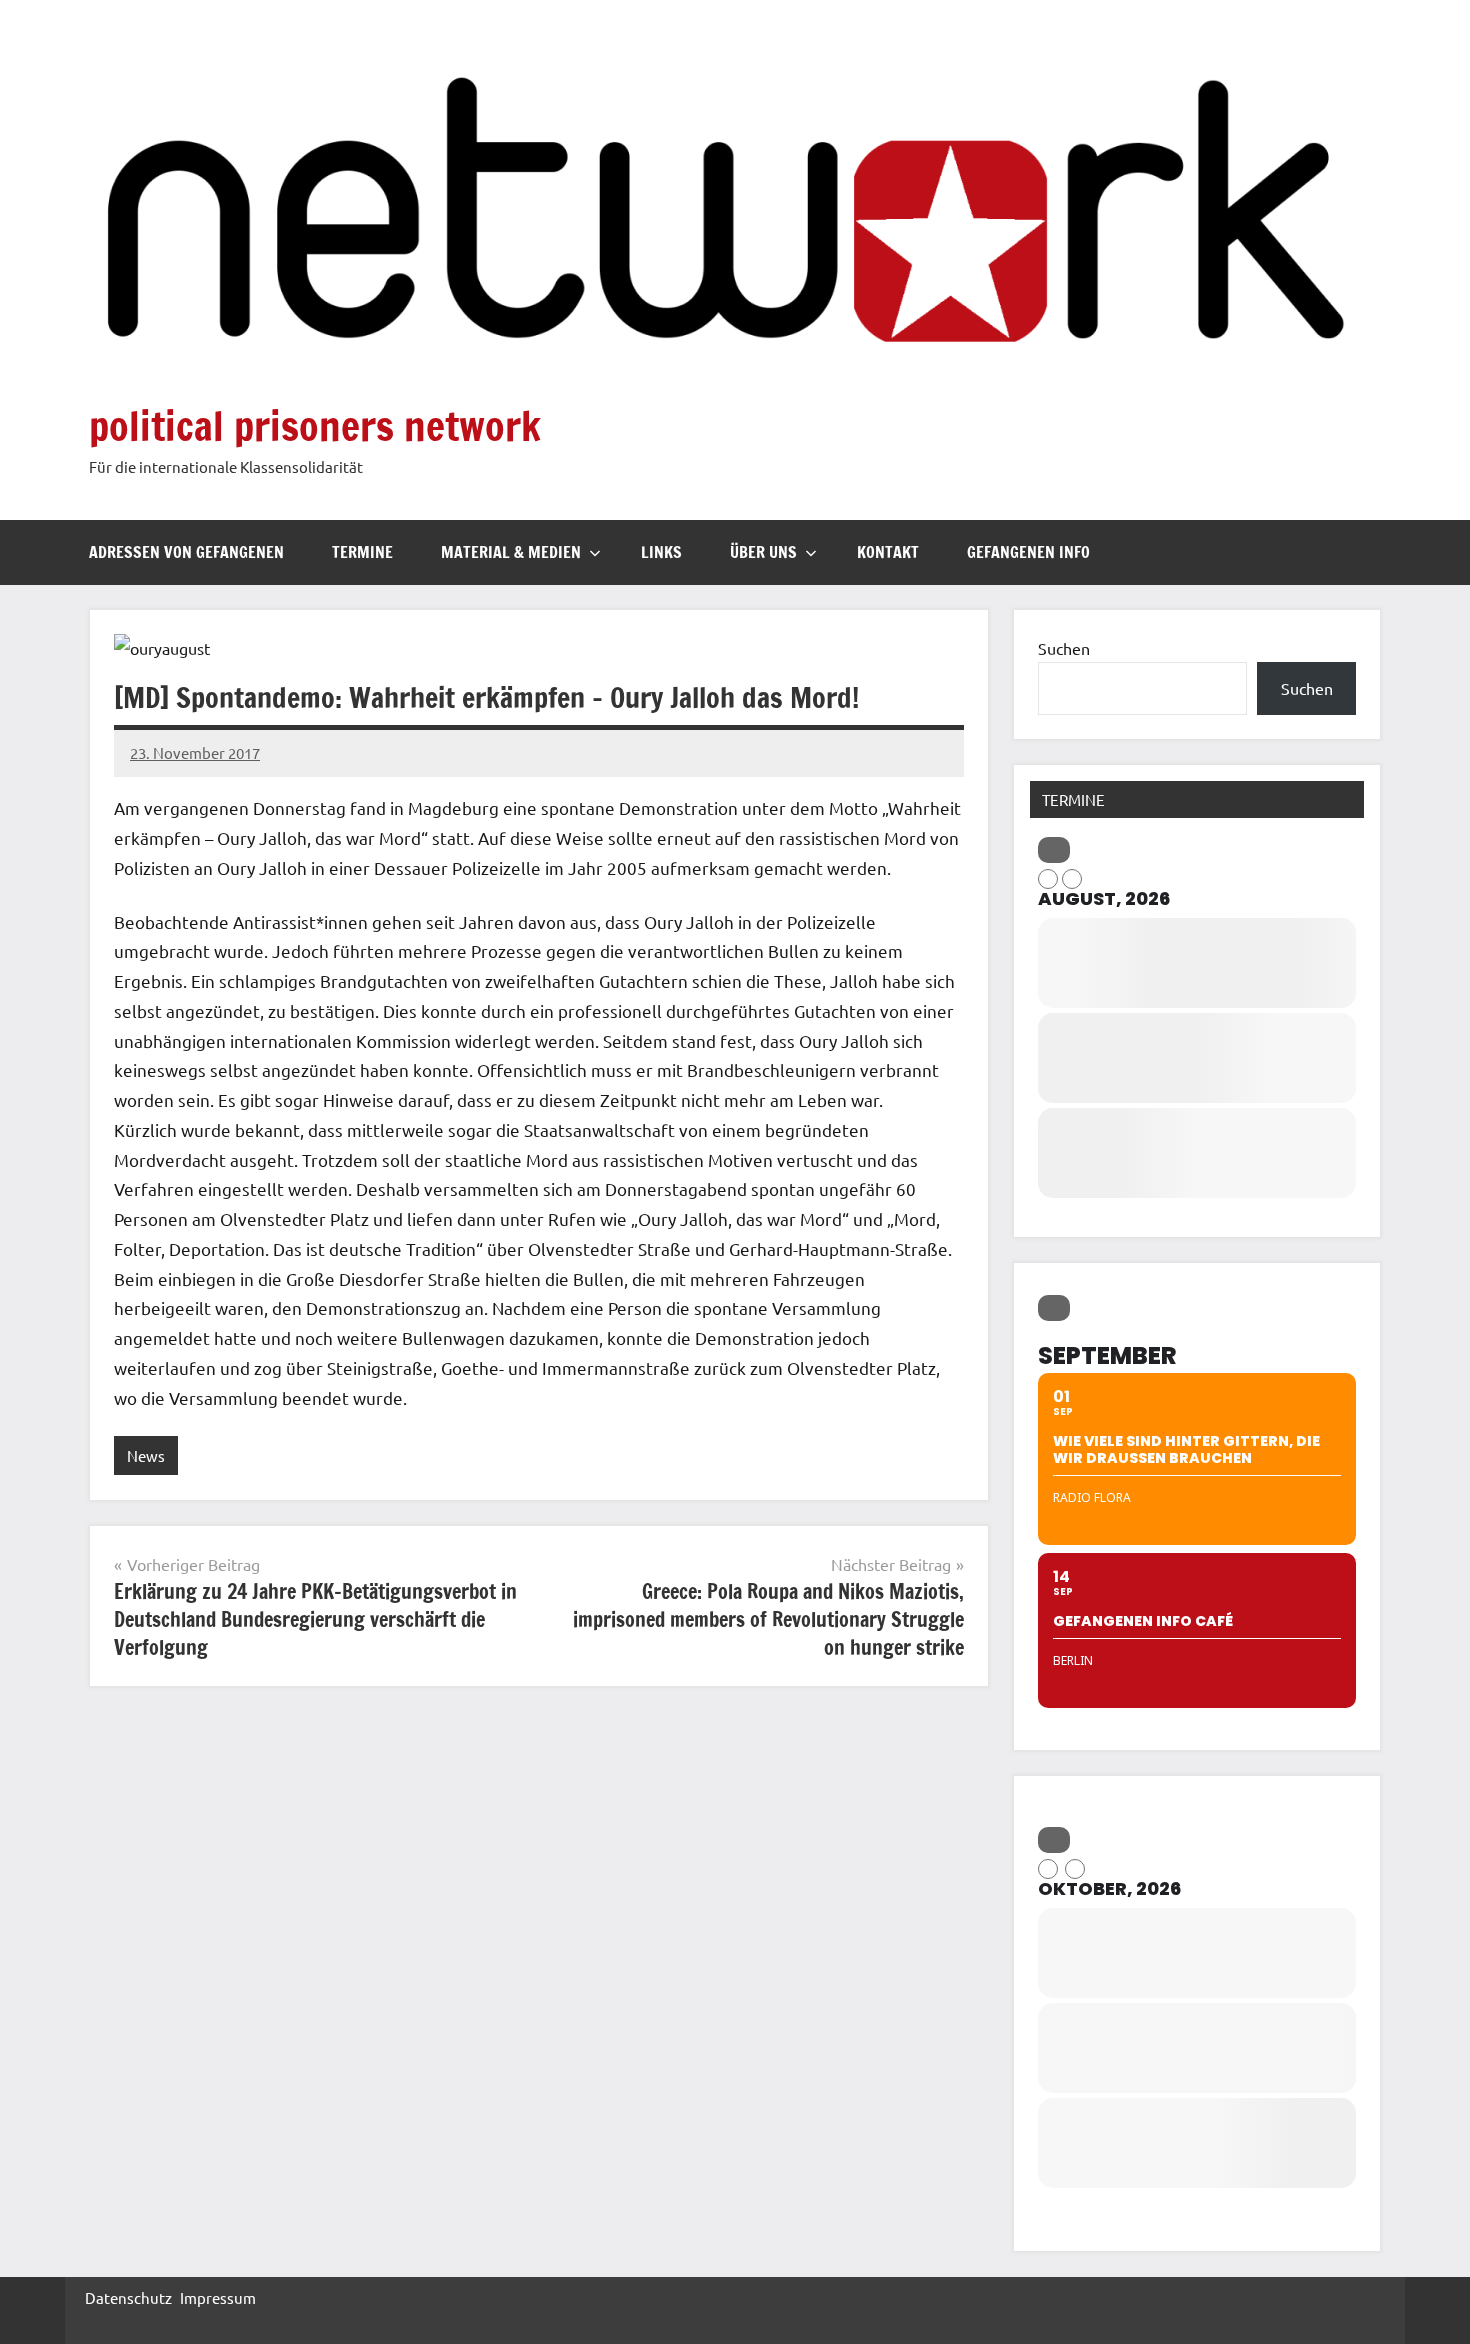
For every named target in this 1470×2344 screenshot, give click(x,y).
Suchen (1064, 648)
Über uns (763, 552)
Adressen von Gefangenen (186, 552)
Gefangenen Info (1028, 552)
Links (661, 552)
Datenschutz (128, 2297)
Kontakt (888, 552)
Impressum (218, 2297)
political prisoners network (315, 425)
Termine (362, 552)
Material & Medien (511, 552)
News (146, 1455)
